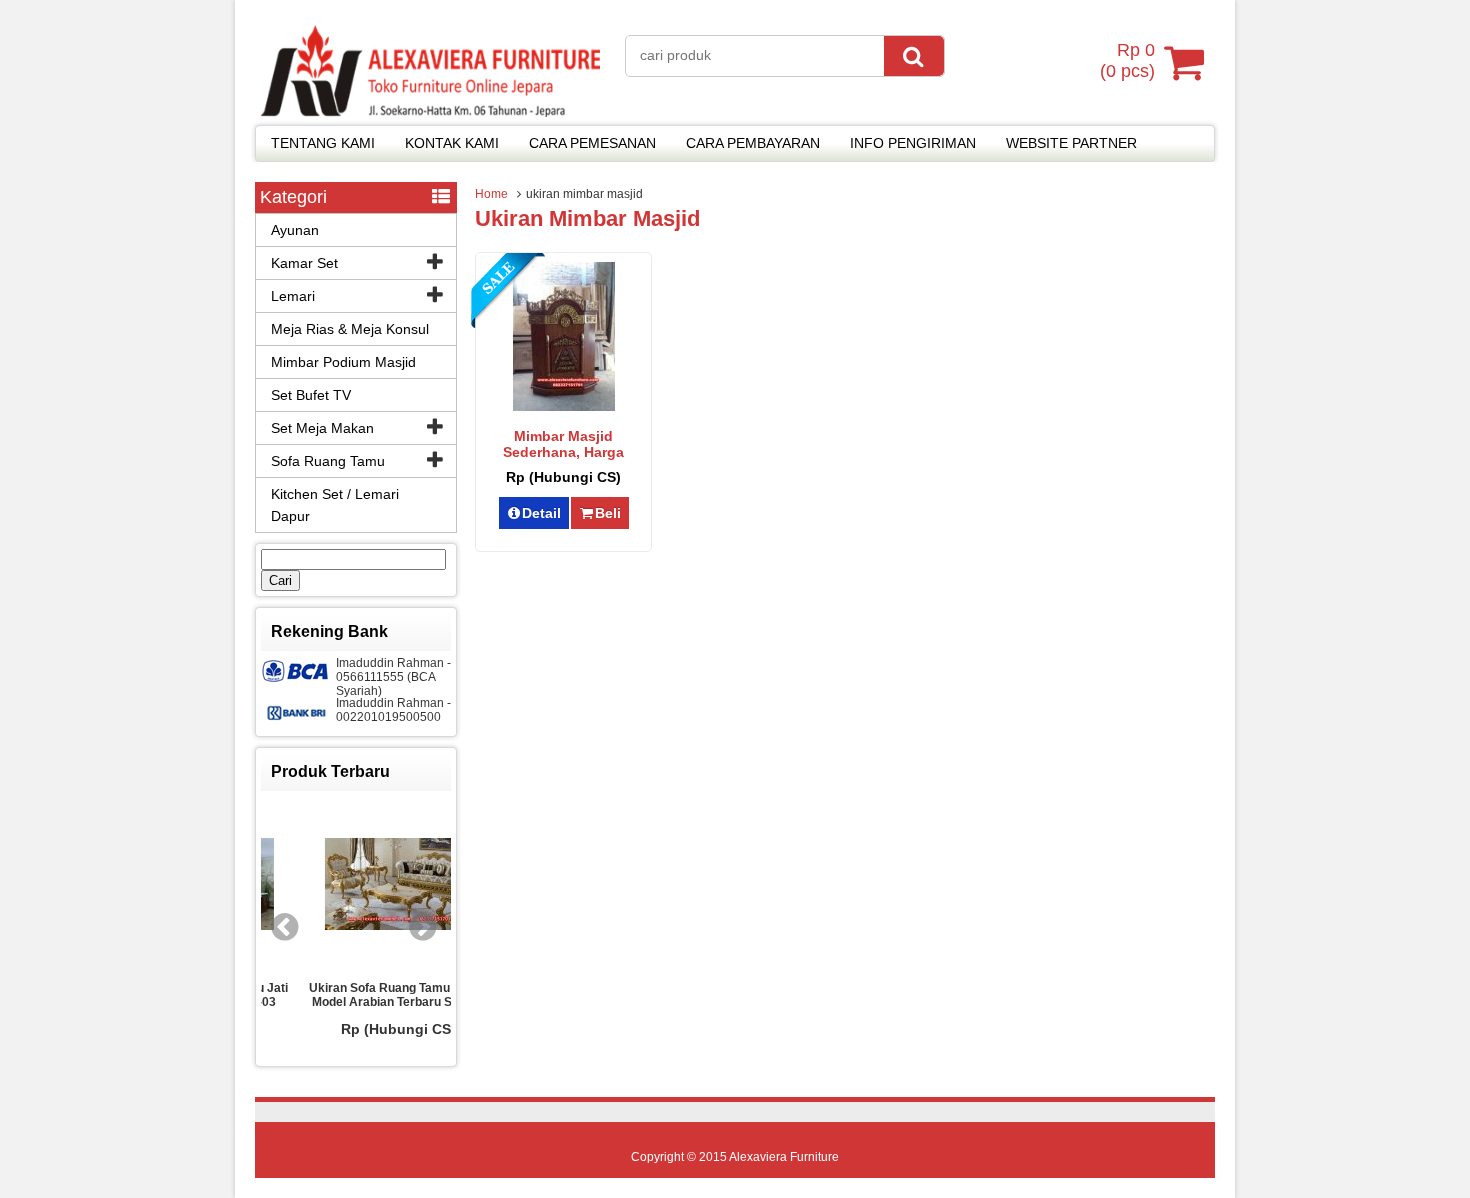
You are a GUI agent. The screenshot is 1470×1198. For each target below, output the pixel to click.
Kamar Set (304, 263)
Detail (541, 513)
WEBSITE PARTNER (1071, 143)
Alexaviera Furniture (784, 1157)
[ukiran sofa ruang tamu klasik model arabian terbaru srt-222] (363, 885)
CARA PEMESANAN (592, 143)
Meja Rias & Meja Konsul (350, 329)
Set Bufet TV (311, 395)
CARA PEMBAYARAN (753, 143)
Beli (608, 513)
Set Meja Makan (322, 428)
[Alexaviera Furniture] (430, 112)
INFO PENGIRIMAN (913, 143)
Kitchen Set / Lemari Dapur (335, 505)
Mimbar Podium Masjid (343, 362)
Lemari (293, 296)
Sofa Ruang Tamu (328, 461)
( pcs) (1127, 60)
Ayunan (295, 230)
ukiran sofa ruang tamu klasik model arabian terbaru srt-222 (363, 995)
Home (491, 194)
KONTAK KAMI (452, 143)
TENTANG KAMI (323, 143)
